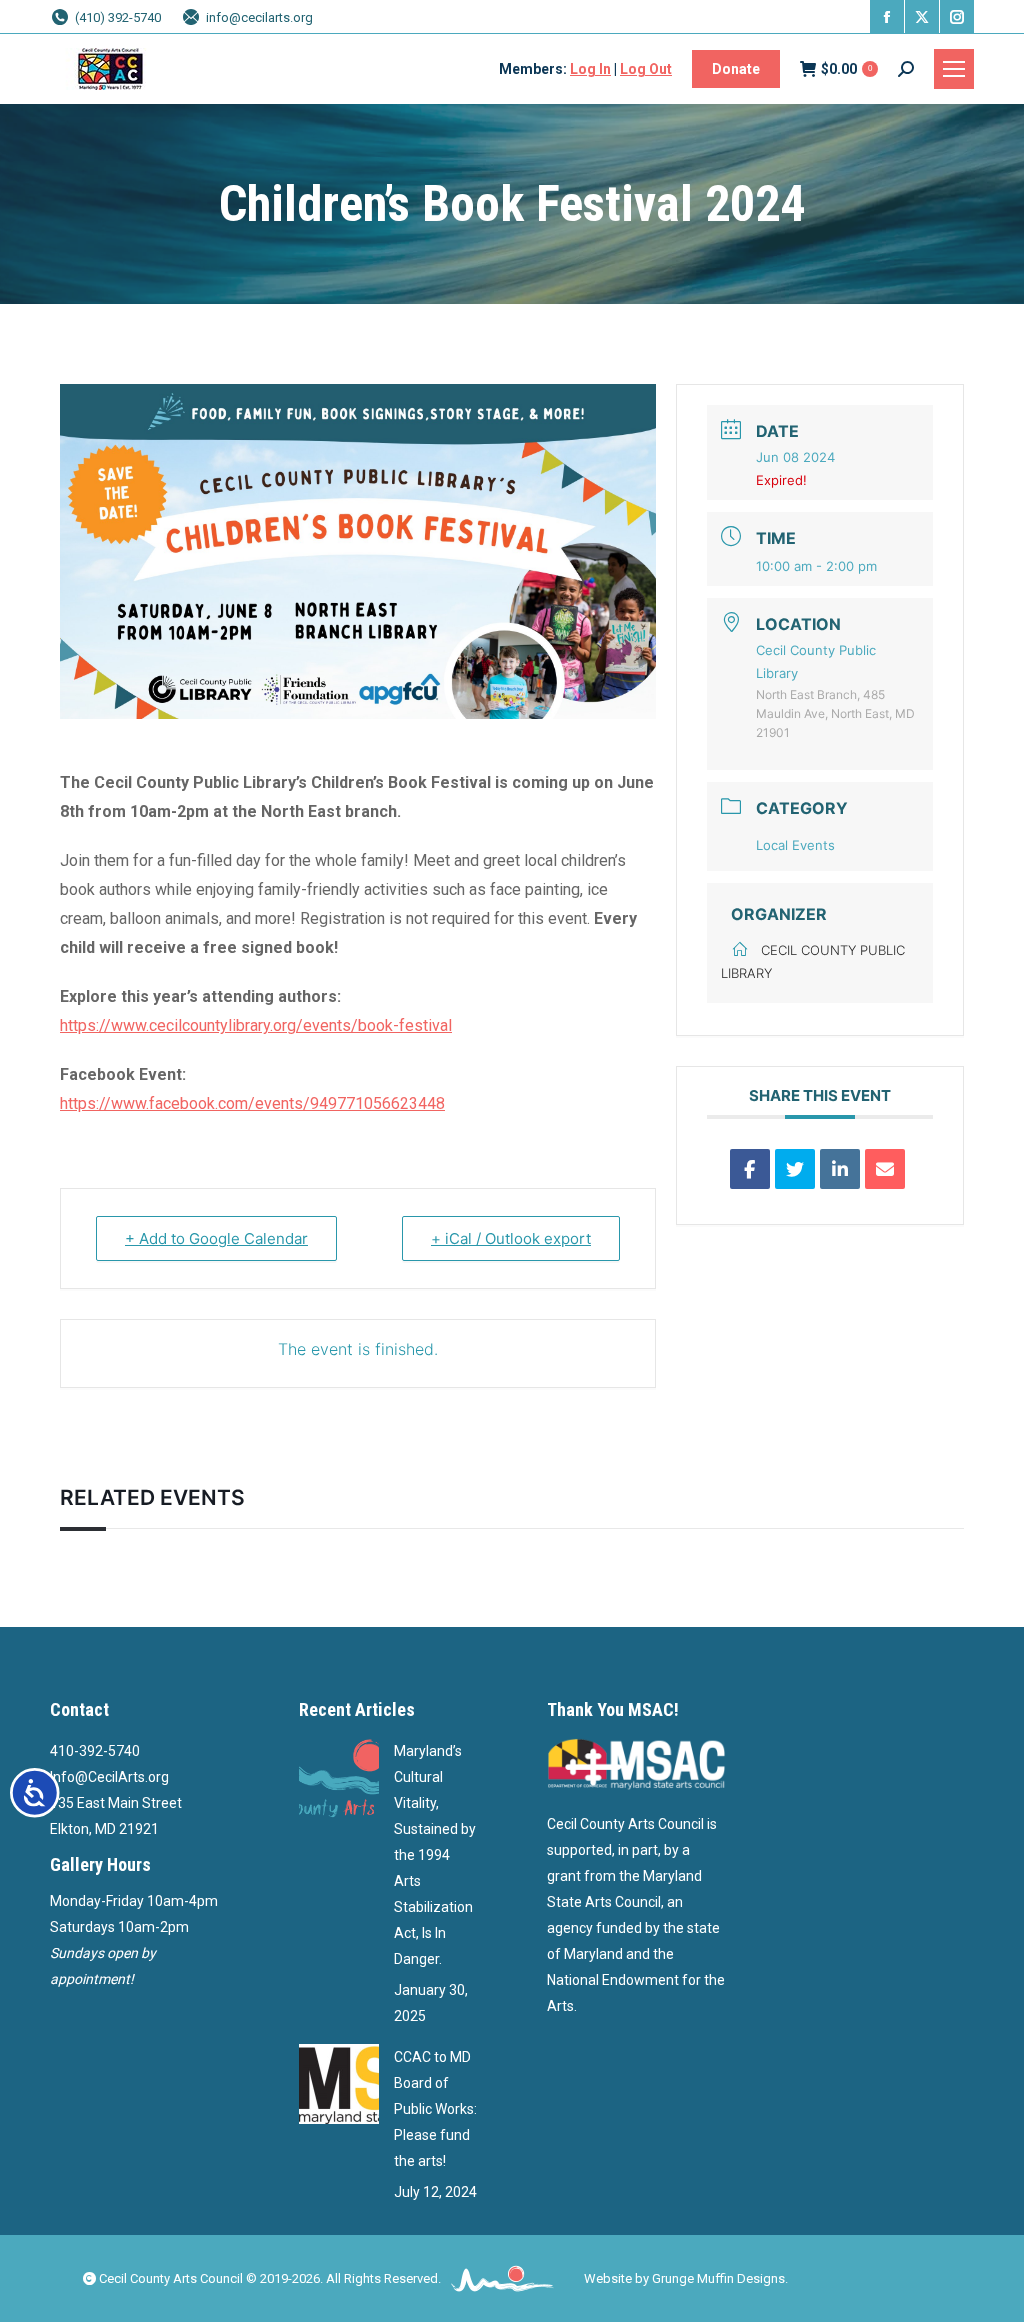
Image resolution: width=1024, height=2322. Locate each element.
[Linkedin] (840, 1169)
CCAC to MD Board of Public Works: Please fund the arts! (435, 2109)
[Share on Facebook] (750, 1169)
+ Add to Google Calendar (216, 1238)
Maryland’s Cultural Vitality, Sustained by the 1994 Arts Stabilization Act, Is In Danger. (435, 1855)
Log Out (646, 69)
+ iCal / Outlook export (511, 1238)
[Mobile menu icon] (954, 69)
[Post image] (339, 1778)
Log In (590, 69)
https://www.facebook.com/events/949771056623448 (252, 1103)
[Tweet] (795, 1169)
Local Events (795, 845)
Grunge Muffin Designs (718, 2278)
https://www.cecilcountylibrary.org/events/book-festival (256, 1025)
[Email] (885, 1169)
